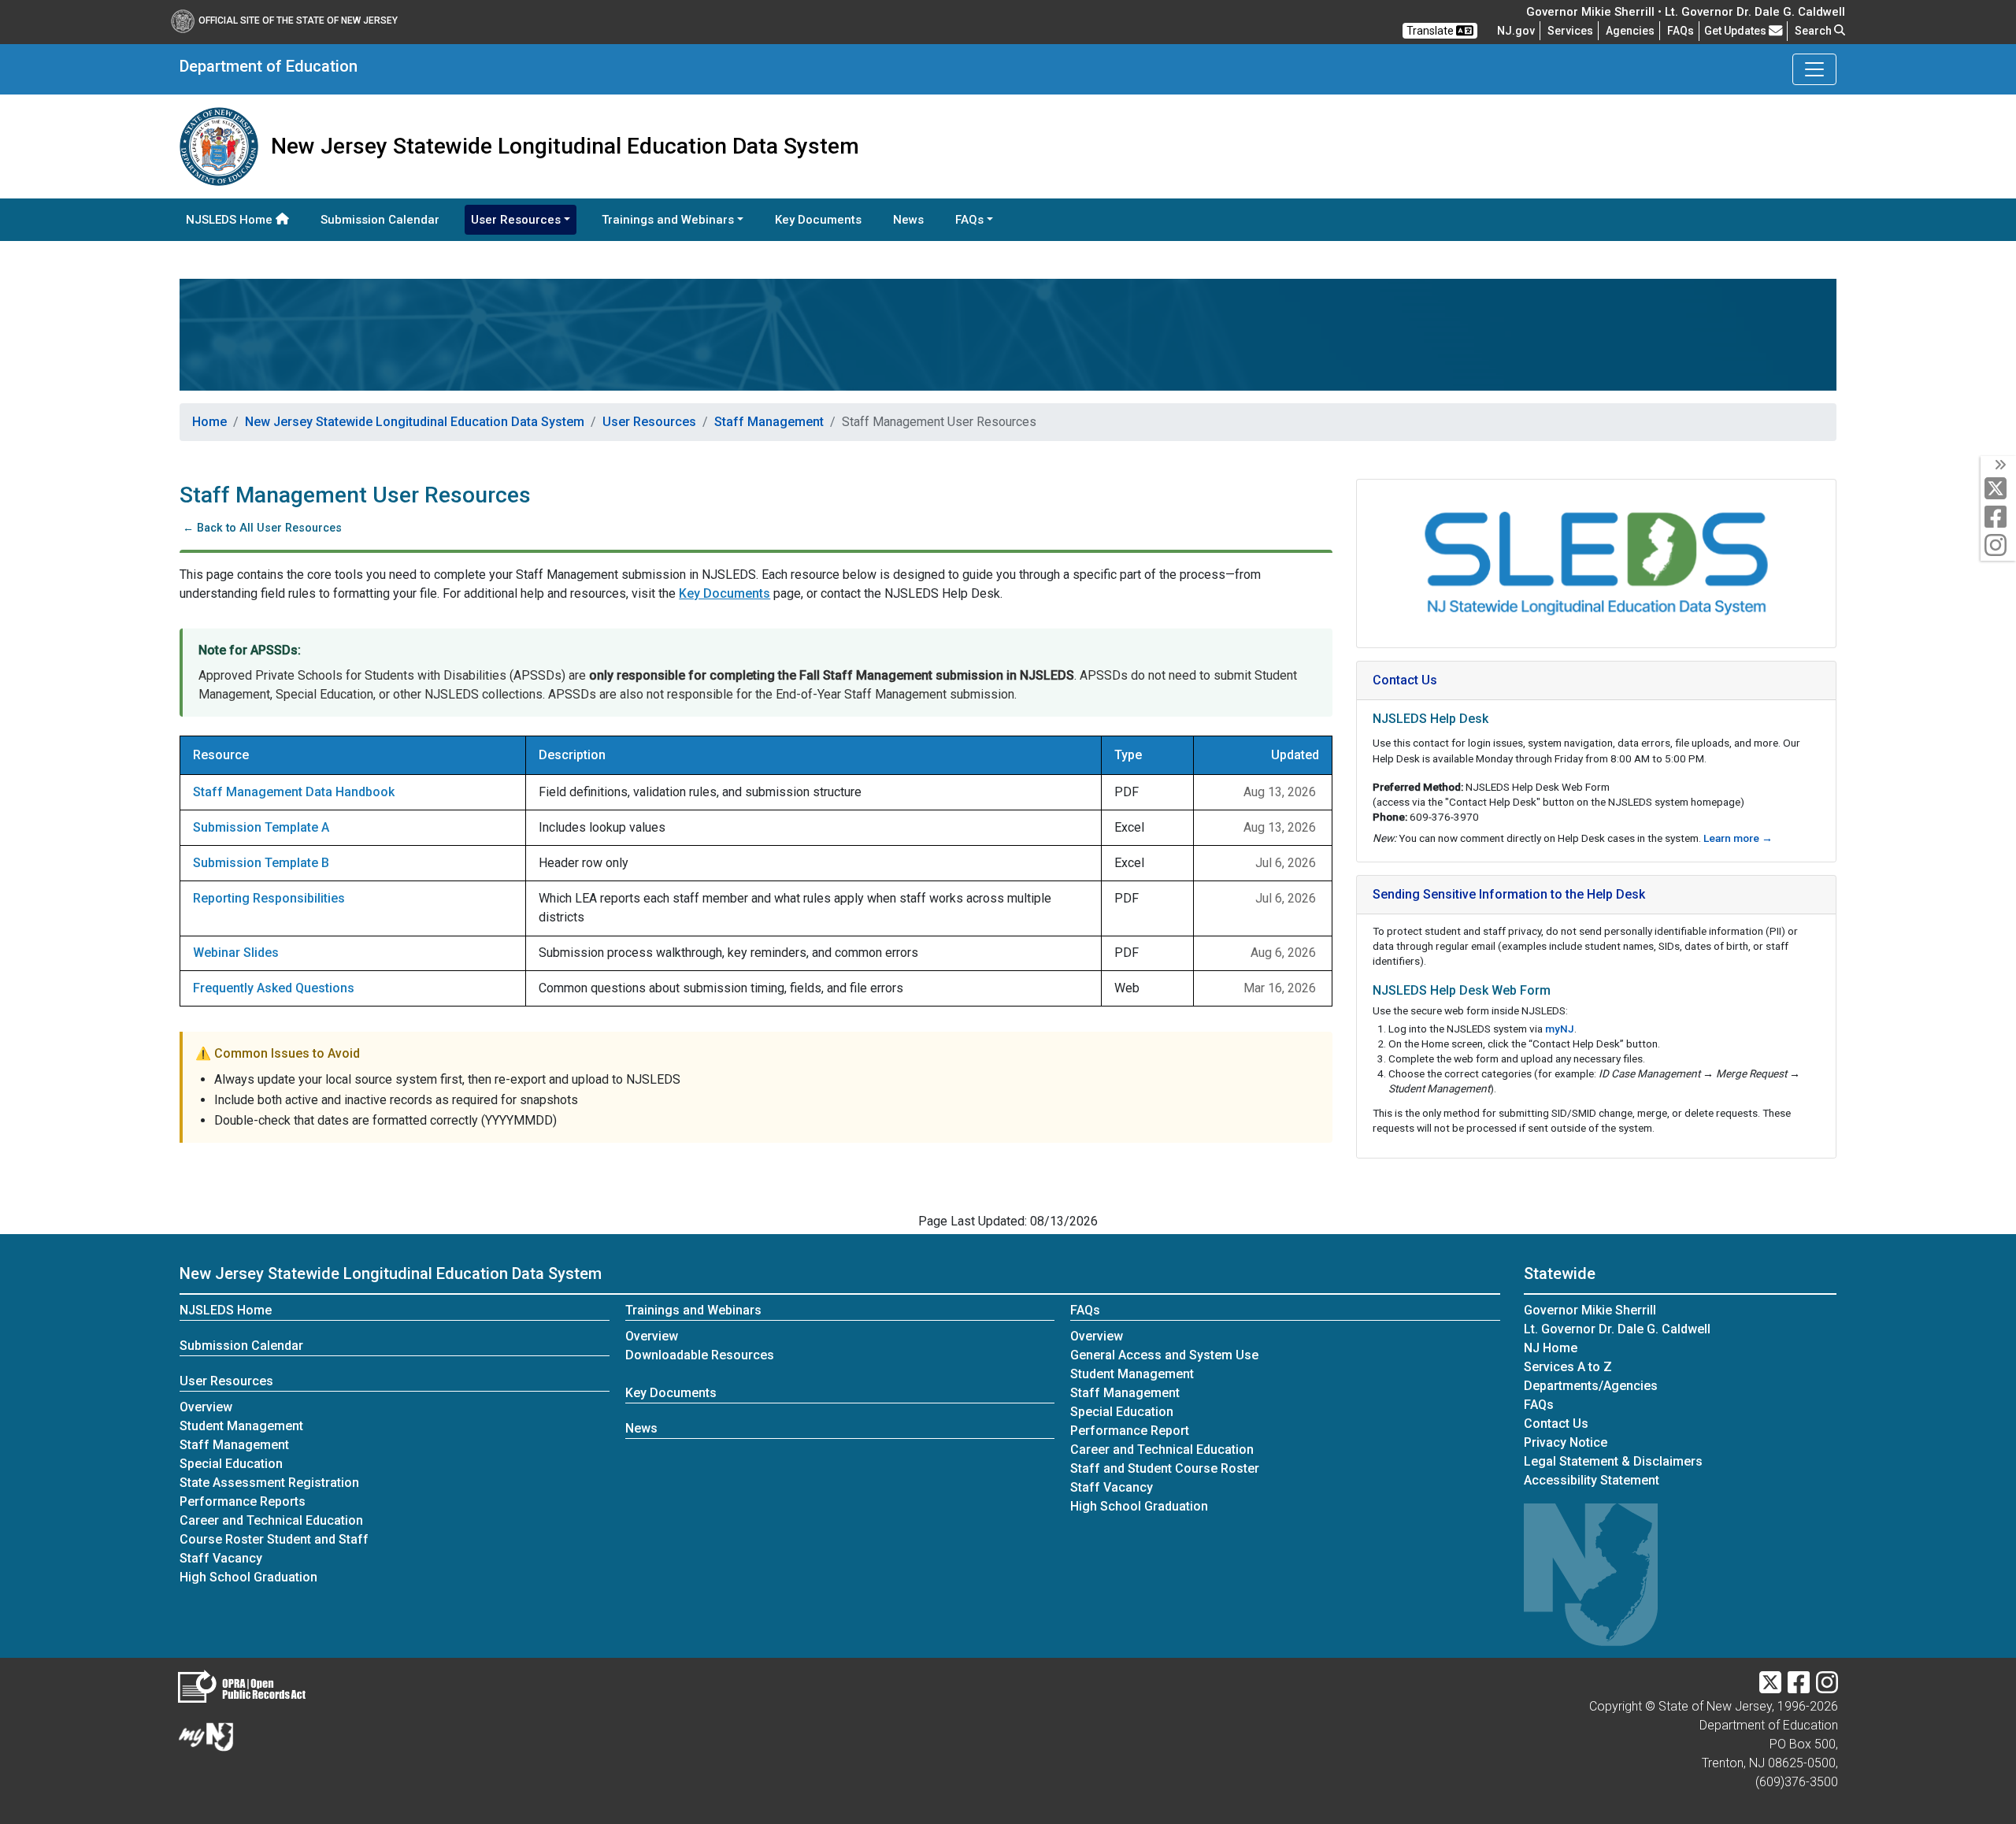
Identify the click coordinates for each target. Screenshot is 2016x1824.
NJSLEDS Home (231, 220)
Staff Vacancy (221, 1558)
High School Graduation (248, 1577)
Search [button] (1814, 31)
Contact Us (1556, 1424)
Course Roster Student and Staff (274, 1539)
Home (209, 422)
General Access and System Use (1164, 1355)
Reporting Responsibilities (269, 898)
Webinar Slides (236, 953)
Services (1570, 31)
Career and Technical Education (271, 1520)
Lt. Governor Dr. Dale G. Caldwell (1617, 1329)
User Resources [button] (516, 220)
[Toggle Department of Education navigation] (1814, 69)
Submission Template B (261, 863)
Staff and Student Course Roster (1165, 1468)
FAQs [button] (969, 220)
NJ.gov (1516, 31)
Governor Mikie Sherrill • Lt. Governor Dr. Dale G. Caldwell (1686, 12)
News (908, 220)
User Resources (649, 422)
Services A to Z (1568, 1367)
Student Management (241, 1426)
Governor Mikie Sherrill (1590, 1310)
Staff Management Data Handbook (294, 792)
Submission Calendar (380, 220)
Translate (1431, 31)
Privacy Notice (1566, 1442)
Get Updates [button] (1736, 31)
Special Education (231, 1464)
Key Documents (818, 220)
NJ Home (1551, 1348)
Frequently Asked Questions (274, 988)
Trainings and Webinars (693, 1310)
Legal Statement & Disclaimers (1613, 1461)
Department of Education (269, 66)
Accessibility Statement (1592, 1480)
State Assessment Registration (269, 1483)
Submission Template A (261, 827)
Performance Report (1130, 1431)
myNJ (1560, 1029)
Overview (206, 1407)
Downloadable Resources (700, 1355)
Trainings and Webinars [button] (668, 220)
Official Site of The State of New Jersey (298, 20)
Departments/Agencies (1591, 1386)
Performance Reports (243, 1501)
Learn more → (1738, 838)
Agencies (1630, 31)
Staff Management (769, 422)
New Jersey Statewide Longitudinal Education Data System (415, 422)
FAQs (1085, 1310)
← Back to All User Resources (261, 528)
